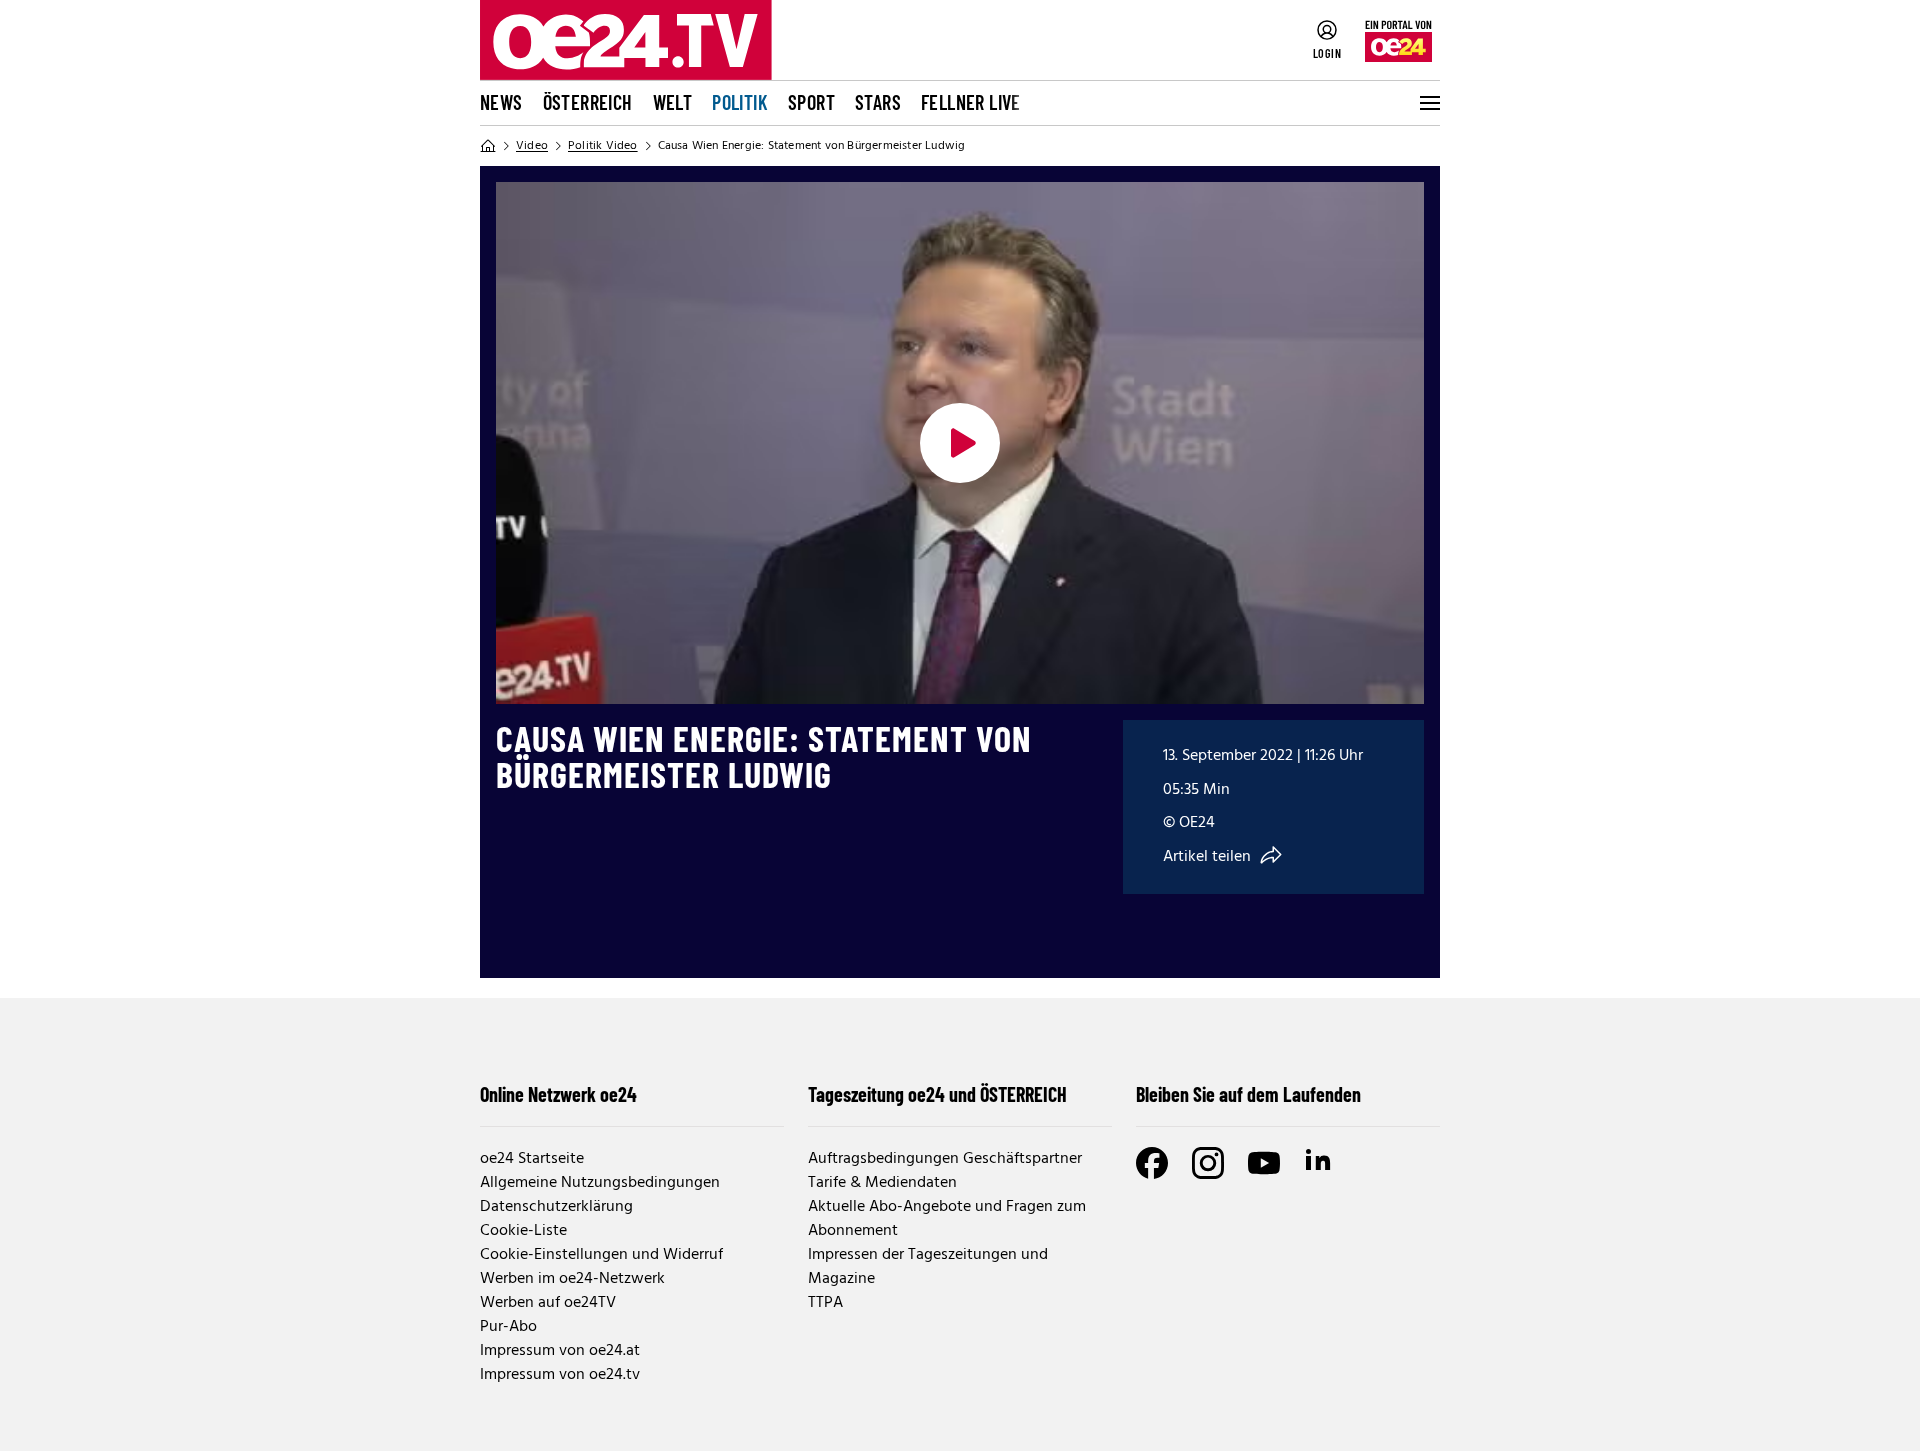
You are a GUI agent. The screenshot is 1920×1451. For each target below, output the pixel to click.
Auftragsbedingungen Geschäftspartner (945, 1159)
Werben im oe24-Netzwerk (572, 1279)
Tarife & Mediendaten (882, 1183)
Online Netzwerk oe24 (558, 1094)
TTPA (825, 1303)
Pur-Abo (508, 1327)
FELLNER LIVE (971, 102)
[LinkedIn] (1320, 1163)
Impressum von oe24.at (560, 1351)
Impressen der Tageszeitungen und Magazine (928, 1267)
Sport (811, 102)
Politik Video (603, 146)
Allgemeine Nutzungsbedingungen (600, 1183)
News (501, 102)
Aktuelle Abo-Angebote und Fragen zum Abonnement (947, 1219)
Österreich (588, 102)
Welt (673, 102)
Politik (740, 102)
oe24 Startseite (532, 1159)
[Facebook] (1152, 1163)
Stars (878, 102)
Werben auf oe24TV (548, 1303)
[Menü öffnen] (1428, 103)
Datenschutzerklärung (556, 1207)
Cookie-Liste (523, 1231)
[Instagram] (1208, 1163)
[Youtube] (1264, 1163)
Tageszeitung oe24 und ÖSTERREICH (937, 1094)
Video (532, 146)
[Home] (488, 146)
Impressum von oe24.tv (560, 1375)
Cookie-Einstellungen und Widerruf (601, 1255)
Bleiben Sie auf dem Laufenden (1248, 1094)
